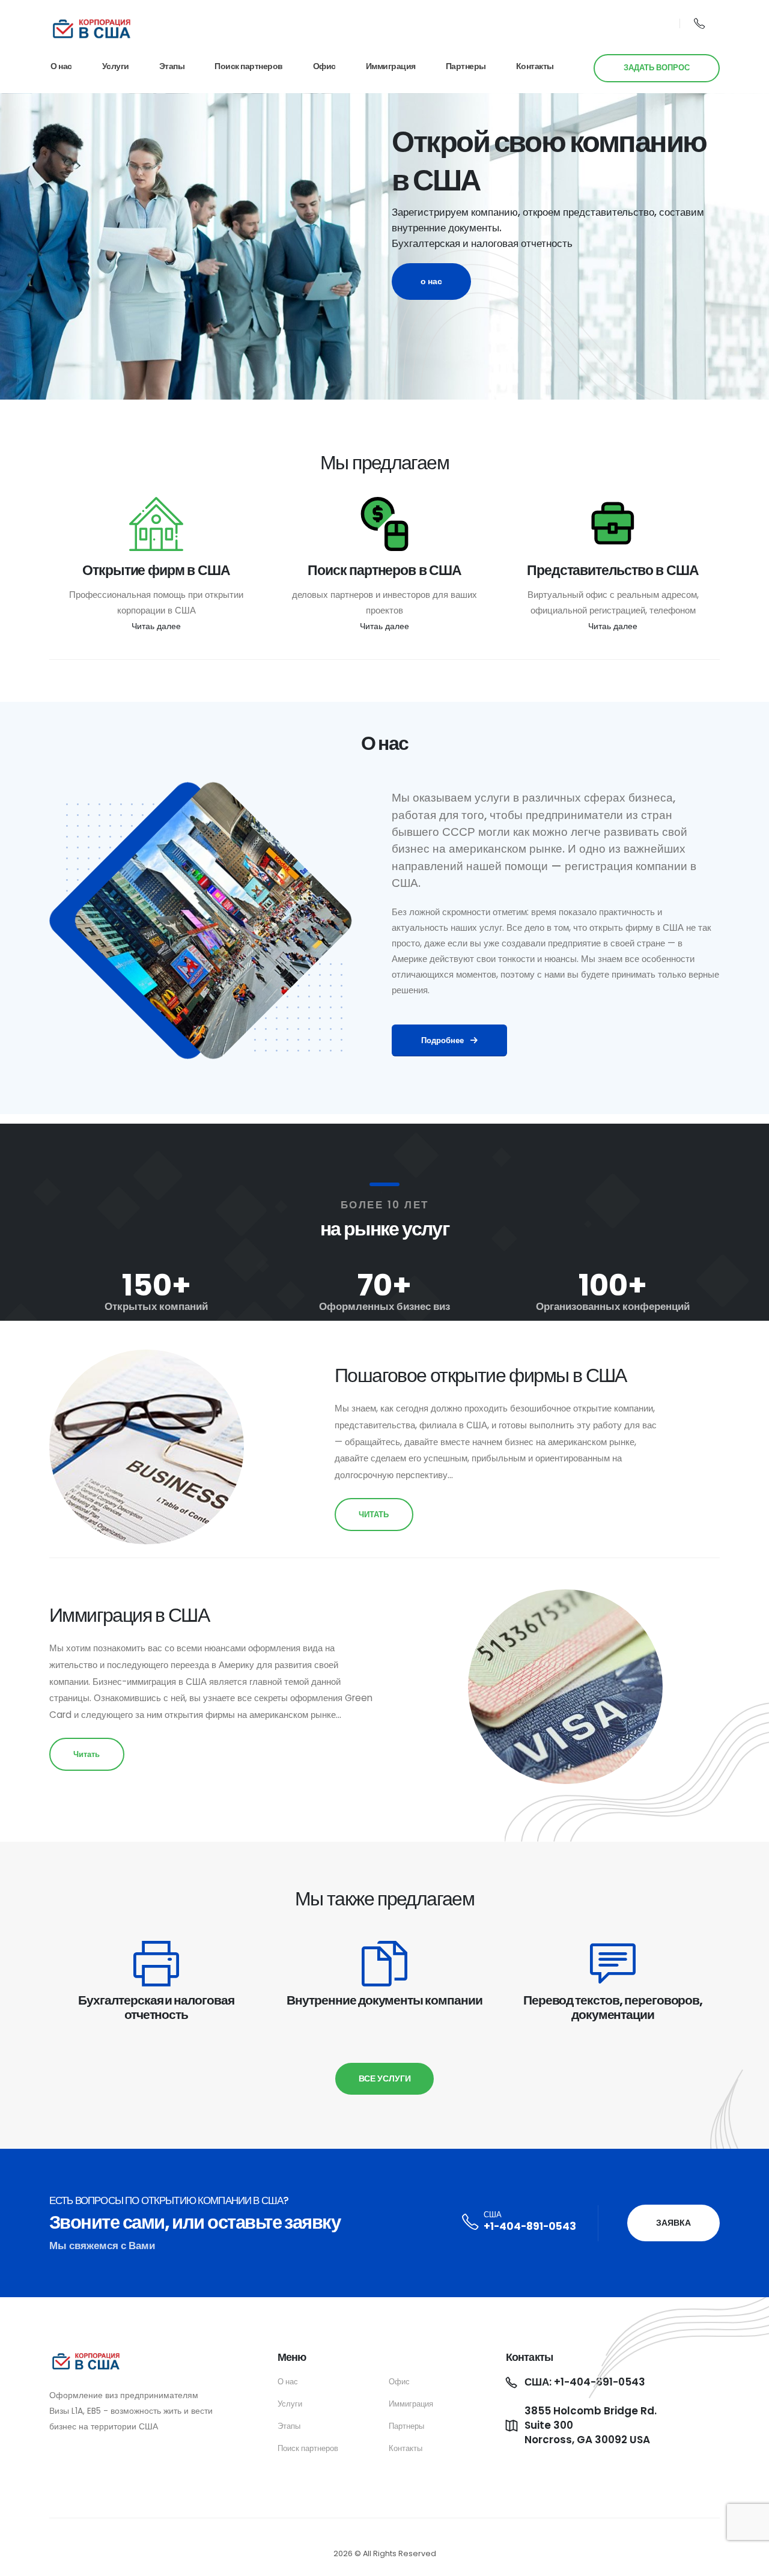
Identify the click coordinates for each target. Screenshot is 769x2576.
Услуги (116, 66)
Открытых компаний (156, 1306)
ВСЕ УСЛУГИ (385, 2078)
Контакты (535, 66)
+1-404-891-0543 (530, 2226)
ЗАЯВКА (673, 2223)
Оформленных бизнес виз (384, 1306)
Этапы (172, 66)
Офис (324, 66)
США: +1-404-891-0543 (585, 2382)
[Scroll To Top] (748, 2562)
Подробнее (443, 1040)
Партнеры (466, 66)
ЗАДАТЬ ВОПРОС (657, 68)
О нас (61, 66)
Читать (87, 1754)
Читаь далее (156, 626)
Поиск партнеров (249, 66)
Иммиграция (391, 66)
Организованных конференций (613, 1306)
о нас (431, 281)
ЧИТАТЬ (374, 1515)
